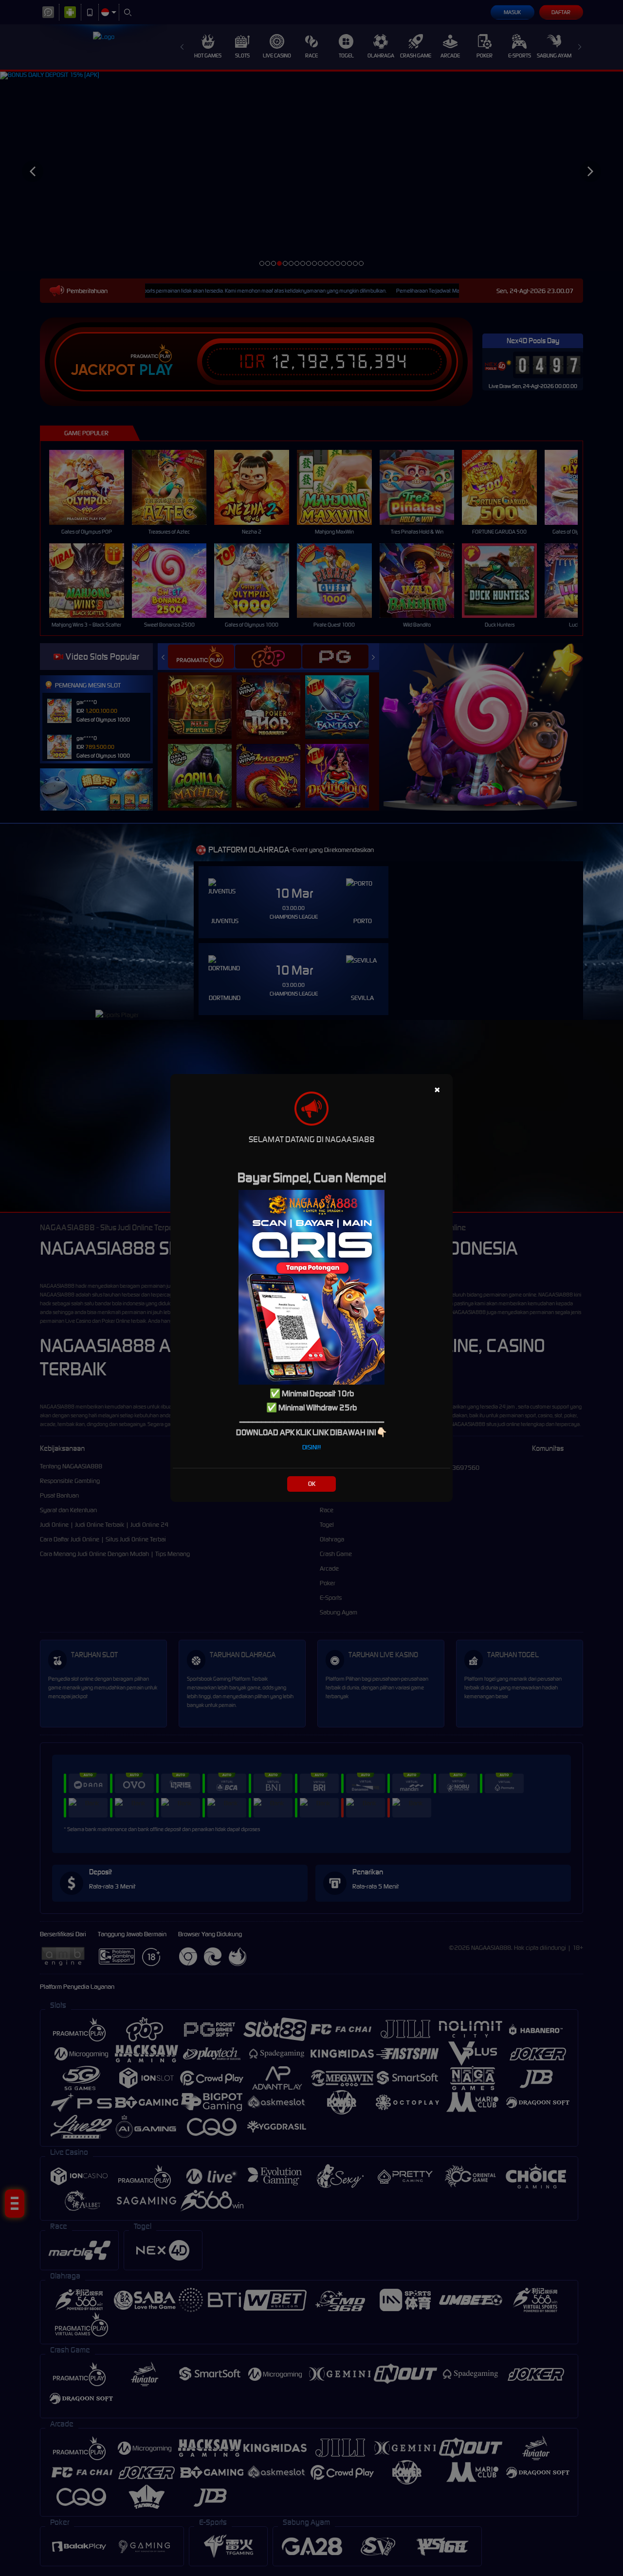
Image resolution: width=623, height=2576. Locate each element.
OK (312, 1484)
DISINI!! (311, 1447)
